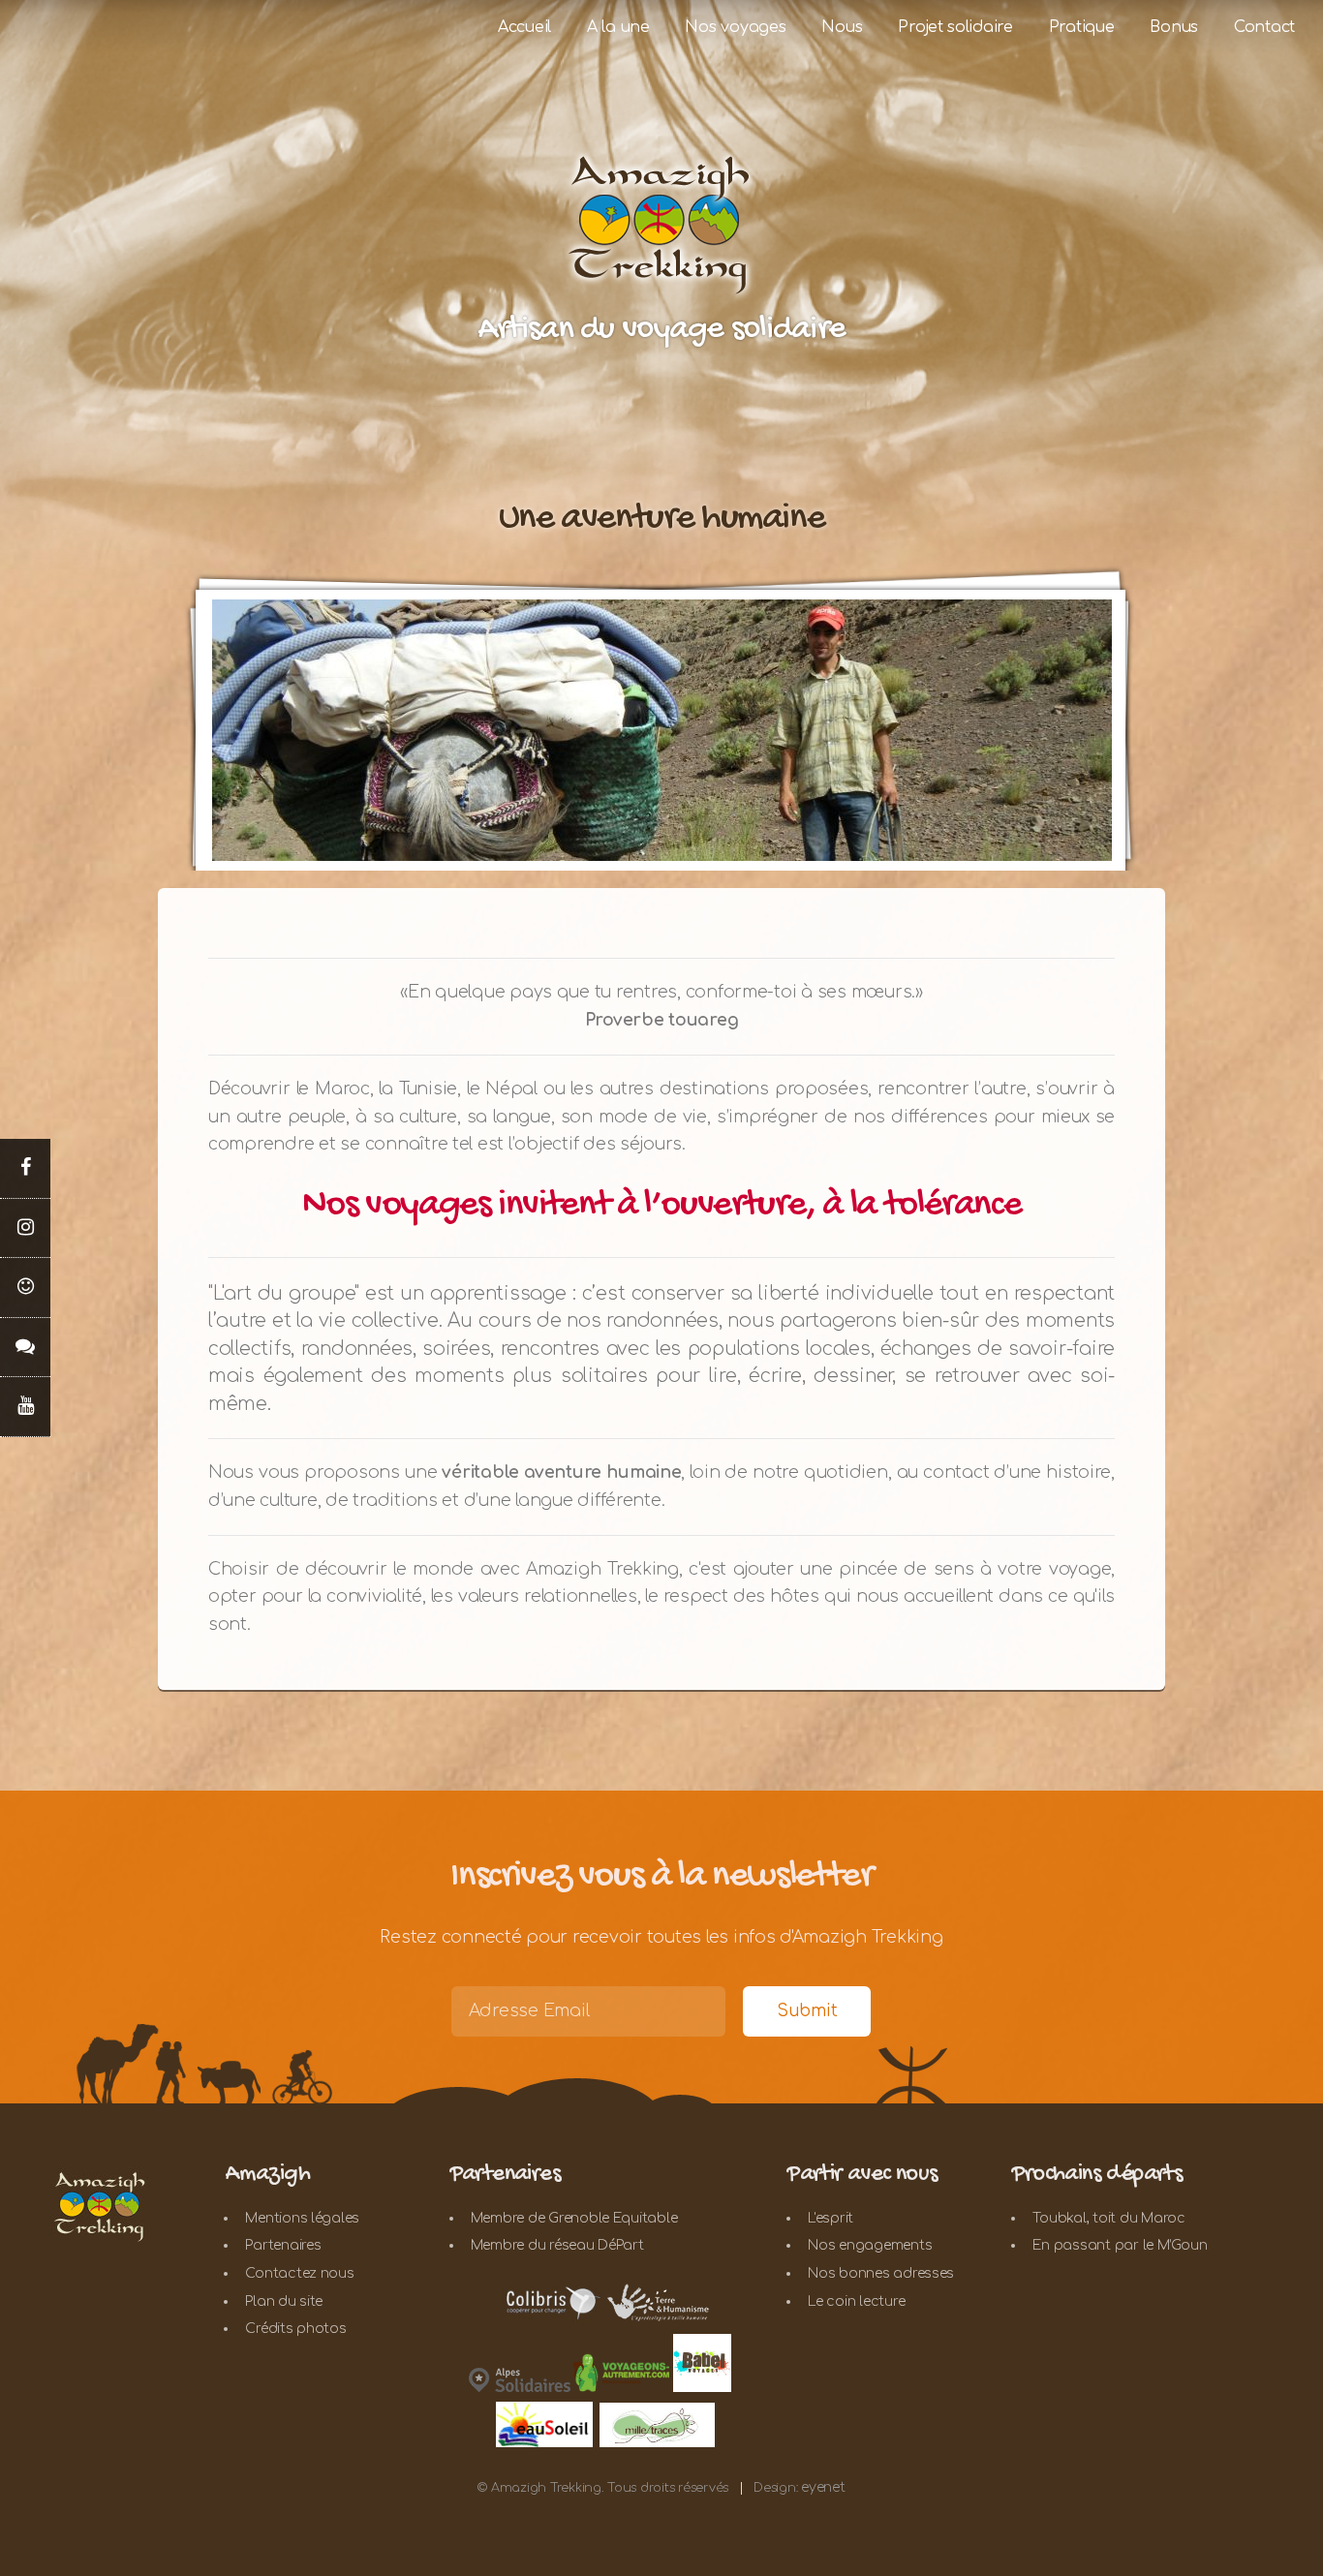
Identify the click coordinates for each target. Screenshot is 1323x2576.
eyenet (823, 2487)
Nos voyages (735, 27)
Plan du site (284, 2301)
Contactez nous (299, 2273)
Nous (842, 27)
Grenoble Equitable (613, 2218)
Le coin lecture (856, 2301)
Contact (1264, 27)
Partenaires (283, 2245)
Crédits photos (295, 2329)
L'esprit (831, 2218)
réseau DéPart (597, 2245)
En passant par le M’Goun (1120, 2245)
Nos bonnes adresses (881, 2273)
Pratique (1082, 27)
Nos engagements (870, 2245)
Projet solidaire (955, 27)
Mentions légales (302, 2218)
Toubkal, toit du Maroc (1108, 2218)
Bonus (1174, 27)
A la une (618, 27)
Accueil (524, 27)
